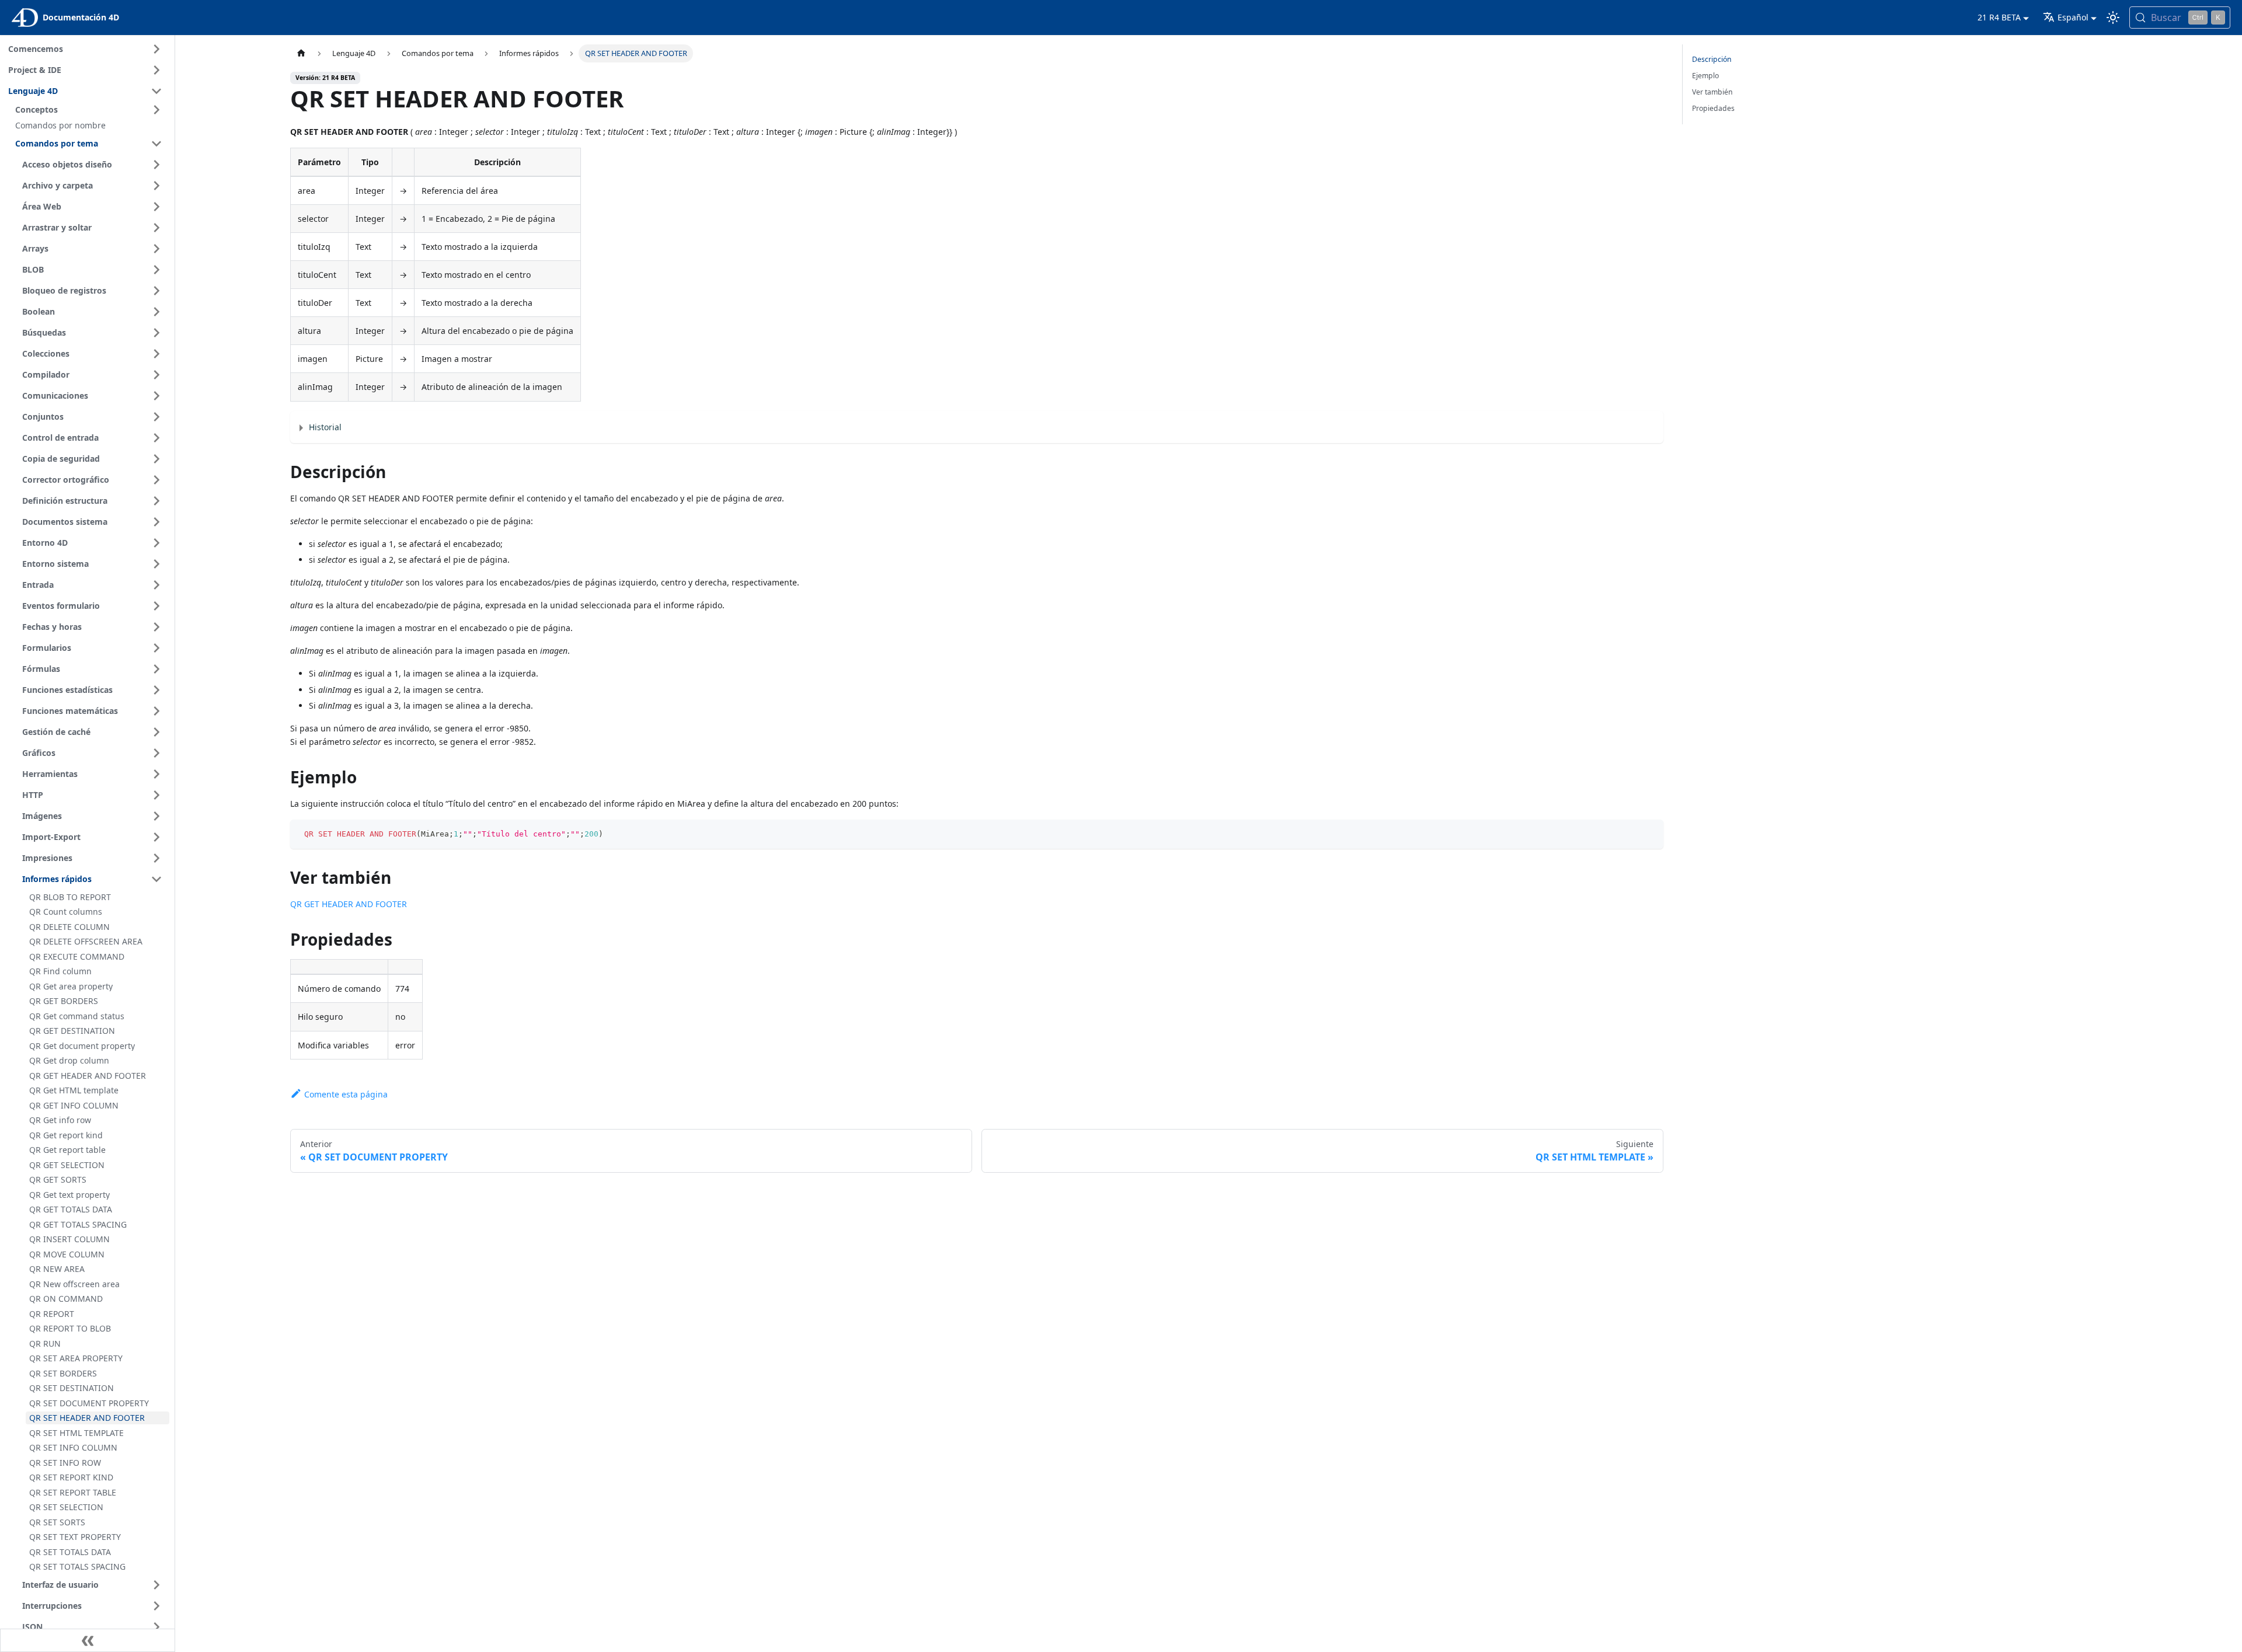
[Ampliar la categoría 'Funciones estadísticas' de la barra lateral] (156, 690)
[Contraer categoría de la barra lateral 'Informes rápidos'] (156, 879)
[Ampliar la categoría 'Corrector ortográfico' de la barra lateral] (156, 480)
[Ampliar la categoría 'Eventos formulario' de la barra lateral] (156, 606)
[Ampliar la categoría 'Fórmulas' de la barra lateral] (156, 669)
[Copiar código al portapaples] (1649, 834)
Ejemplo (1705, 76)
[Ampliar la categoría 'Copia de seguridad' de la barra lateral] (156, 459)
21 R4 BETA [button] (1999, 17)
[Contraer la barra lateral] (88, 1640)
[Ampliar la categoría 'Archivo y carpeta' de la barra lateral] (156, 186)
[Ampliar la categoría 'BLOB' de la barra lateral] (156, 270)
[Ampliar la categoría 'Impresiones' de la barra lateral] (156, 858)
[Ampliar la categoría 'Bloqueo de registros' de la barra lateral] (156, 291)
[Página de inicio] (301, 53)
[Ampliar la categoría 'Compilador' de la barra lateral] (156, 375)
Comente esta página (346, 1094)
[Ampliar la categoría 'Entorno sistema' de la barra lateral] (156, 564)
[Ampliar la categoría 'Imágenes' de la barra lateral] (156, 816)
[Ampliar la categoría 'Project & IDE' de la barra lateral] (156, 70)
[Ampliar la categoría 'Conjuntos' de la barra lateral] (156, 417)
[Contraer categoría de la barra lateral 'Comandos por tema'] (156, 144)
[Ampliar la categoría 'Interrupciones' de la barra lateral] (156, 1606)
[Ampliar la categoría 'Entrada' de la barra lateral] (156, 585)
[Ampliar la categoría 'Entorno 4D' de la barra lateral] (156, 543)
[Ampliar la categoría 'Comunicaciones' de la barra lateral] (156, 396)
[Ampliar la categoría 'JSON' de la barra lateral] (156, 1627)
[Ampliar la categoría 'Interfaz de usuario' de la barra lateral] (156, 1585)
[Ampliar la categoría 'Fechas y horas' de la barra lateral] (156, 627)
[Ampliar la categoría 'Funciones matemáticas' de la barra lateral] (156, 711)
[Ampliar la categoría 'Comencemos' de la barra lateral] (156, 49)
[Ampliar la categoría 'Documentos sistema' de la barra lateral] (156, 522)
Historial (325, 427)
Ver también (1712, 92)
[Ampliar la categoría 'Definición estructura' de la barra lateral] (156, 501)
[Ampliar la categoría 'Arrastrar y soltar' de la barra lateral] (156, 228)
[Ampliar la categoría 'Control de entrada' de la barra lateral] (156, 438)
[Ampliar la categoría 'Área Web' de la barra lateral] (156, 207)
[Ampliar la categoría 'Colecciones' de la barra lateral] (156, 354)
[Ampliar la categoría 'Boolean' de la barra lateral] (156, 312)
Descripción (1712, 59)
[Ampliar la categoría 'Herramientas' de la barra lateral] (156, 774)
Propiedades (1713, 108)
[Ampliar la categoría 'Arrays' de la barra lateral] (156, 249)
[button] (90, 110)
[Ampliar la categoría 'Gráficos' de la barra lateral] (156, 753)
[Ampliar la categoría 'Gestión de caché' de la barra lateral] (156, 732)
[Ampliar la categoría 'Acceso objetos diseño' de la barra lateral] (156, 165)
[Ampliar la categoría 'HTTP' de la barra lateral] (156, 795)
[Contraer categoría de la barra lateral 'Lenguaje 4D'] (156, 91)
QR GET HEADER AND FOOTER (349, 904)
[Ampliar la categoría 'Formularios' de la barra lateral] (156, 648)
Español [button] (2073, 17)
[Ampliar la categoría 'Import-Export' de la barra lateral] (156, 837)
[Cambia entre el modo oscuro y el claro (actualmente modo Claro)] (2113, 18)
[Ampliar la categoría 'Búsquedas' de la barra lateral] (156, 333)
